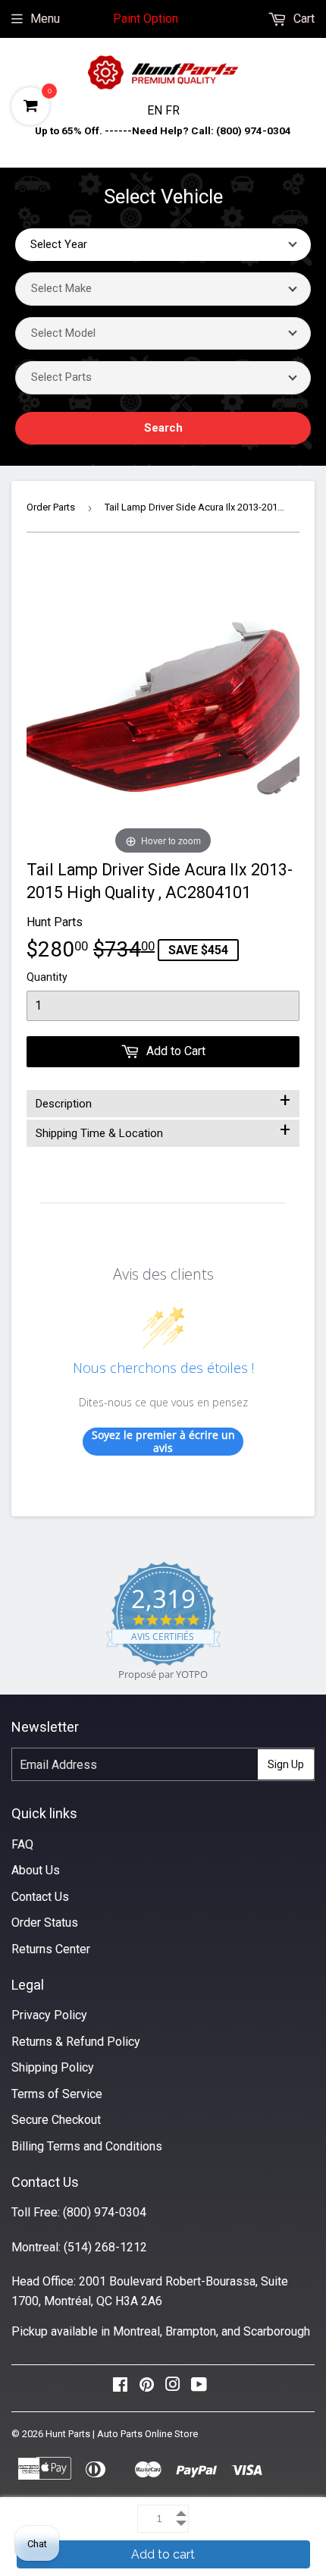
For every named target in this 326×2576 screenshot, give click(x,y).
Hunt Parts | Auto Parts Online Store (122, 2434)
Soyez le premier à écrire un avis (163, 1442)
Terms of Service (57, 2094)
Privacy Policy (49, 2015)
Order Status (45, 1923)
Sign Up (286, 1764)
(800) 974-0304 (105, 2212)
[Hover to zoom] (163, 707)
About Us (36, 1870)
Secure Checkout (56, 2120)
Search (163, 428)
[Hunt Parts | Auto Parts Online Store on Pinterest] (147, 2388)
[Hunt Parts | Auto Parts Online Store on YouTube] (199, 2388)
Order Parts (51, 507)
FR (172, 110)
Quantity (47, 977)
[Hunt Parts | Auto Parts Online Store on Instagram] (173, 2388)
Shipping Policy (53, 2067)
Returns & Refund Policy (76, 2042)
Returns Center (51, 1949)
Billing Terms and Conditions (87, 2146)
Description (163, 1101)
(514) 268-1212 (105, 2247)
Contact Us (40, 1897)
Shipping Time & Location (163, 1130)
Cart (302, 19)
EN (156, 110)
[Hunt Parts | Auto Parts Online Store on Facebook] (120, 2388)
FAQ (22, 1844)
